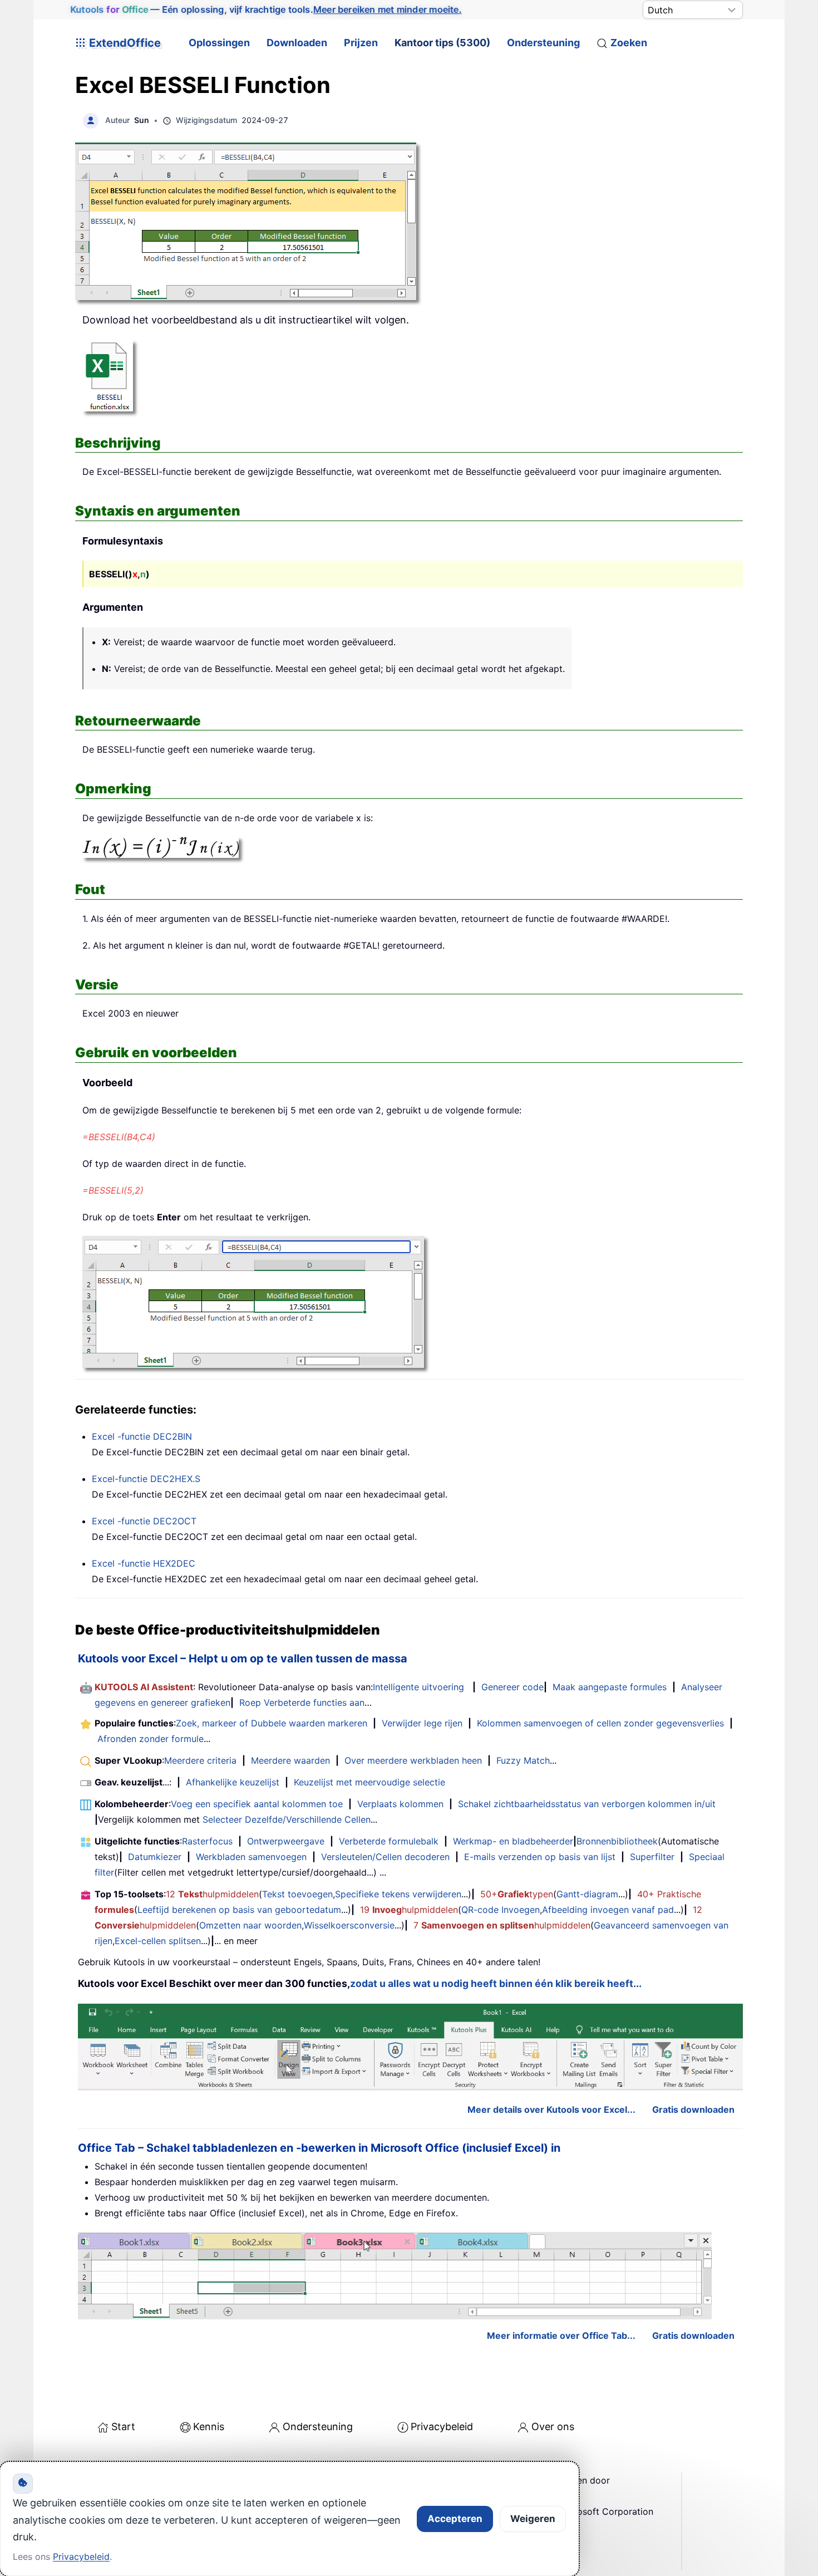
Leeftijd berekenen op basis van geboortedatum (239, 1910)
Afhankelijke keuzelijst (233, 1782)
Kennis (209, 2427)
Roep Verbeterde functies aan (302, 1702)
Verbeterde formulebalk (389, 1841)
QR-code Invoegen (501, 1910)
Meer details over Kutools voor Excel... (551, 2109)
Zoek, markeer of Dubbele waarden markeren (272, 1723)
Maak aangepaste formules (610, 1687)
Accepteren (455, 2519)
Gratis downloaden (693, 2109)
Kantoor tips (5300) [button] (442, 43)
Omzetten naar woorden (250, 1925)
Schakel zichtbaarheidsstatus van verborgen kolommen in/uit (587, 1804)
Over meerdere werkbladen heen (413, 1760)
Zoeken (629, 43)
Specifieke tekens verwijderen (398, 1894)
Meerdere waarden (290, 1760)
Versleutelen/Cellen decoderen (385, 1857)
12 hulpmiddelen (212, 1894)
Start (123, 2427)
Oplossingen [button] (219, 43)
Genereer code (513, 1687)
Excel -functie (142, 1436)
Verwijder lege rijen (422, 1723)
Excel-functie (146, 1479)
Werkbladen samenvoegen (251, 1857)
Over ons (553, 2427)
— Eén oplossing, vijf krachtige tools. (266, 9)
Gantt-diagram (587, 1894)
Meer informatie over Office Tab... (561, 2335)
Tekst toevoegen (297, 1894)
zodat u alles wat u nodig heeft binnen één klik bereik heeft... (496, 1983)
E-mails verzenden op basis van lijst (540, 1857)
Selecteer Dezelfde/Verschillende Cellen (287, 1819)
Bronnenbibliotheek (617, 1841)
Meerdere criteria (200, 1760)
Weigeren (533, 2519)
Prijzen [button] (361, 43)
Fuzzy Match (523, 1760)
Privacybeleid (442, 2427)
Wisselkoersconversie (349, 1925)
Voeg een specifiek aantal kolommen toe (257, 1804)
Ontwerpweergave (286, 1841)
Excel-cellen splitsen (158, 1941)
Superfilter (652, 1857)
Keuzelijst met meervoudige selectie (369, 1782)
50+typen (517, 1894)
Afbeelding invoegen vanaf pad (608, 1910)
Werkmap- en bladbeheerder (513, 1841)
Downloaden (297, 43)
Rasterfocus (207, 1841)
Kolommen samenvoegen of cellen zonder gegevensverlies (600, 1723)
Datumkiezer (155, 1857)
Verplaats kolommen (400, 1804)
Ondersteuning (543, 43)
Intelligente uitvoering (418, 1687)
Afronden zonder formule (151, 1739)
